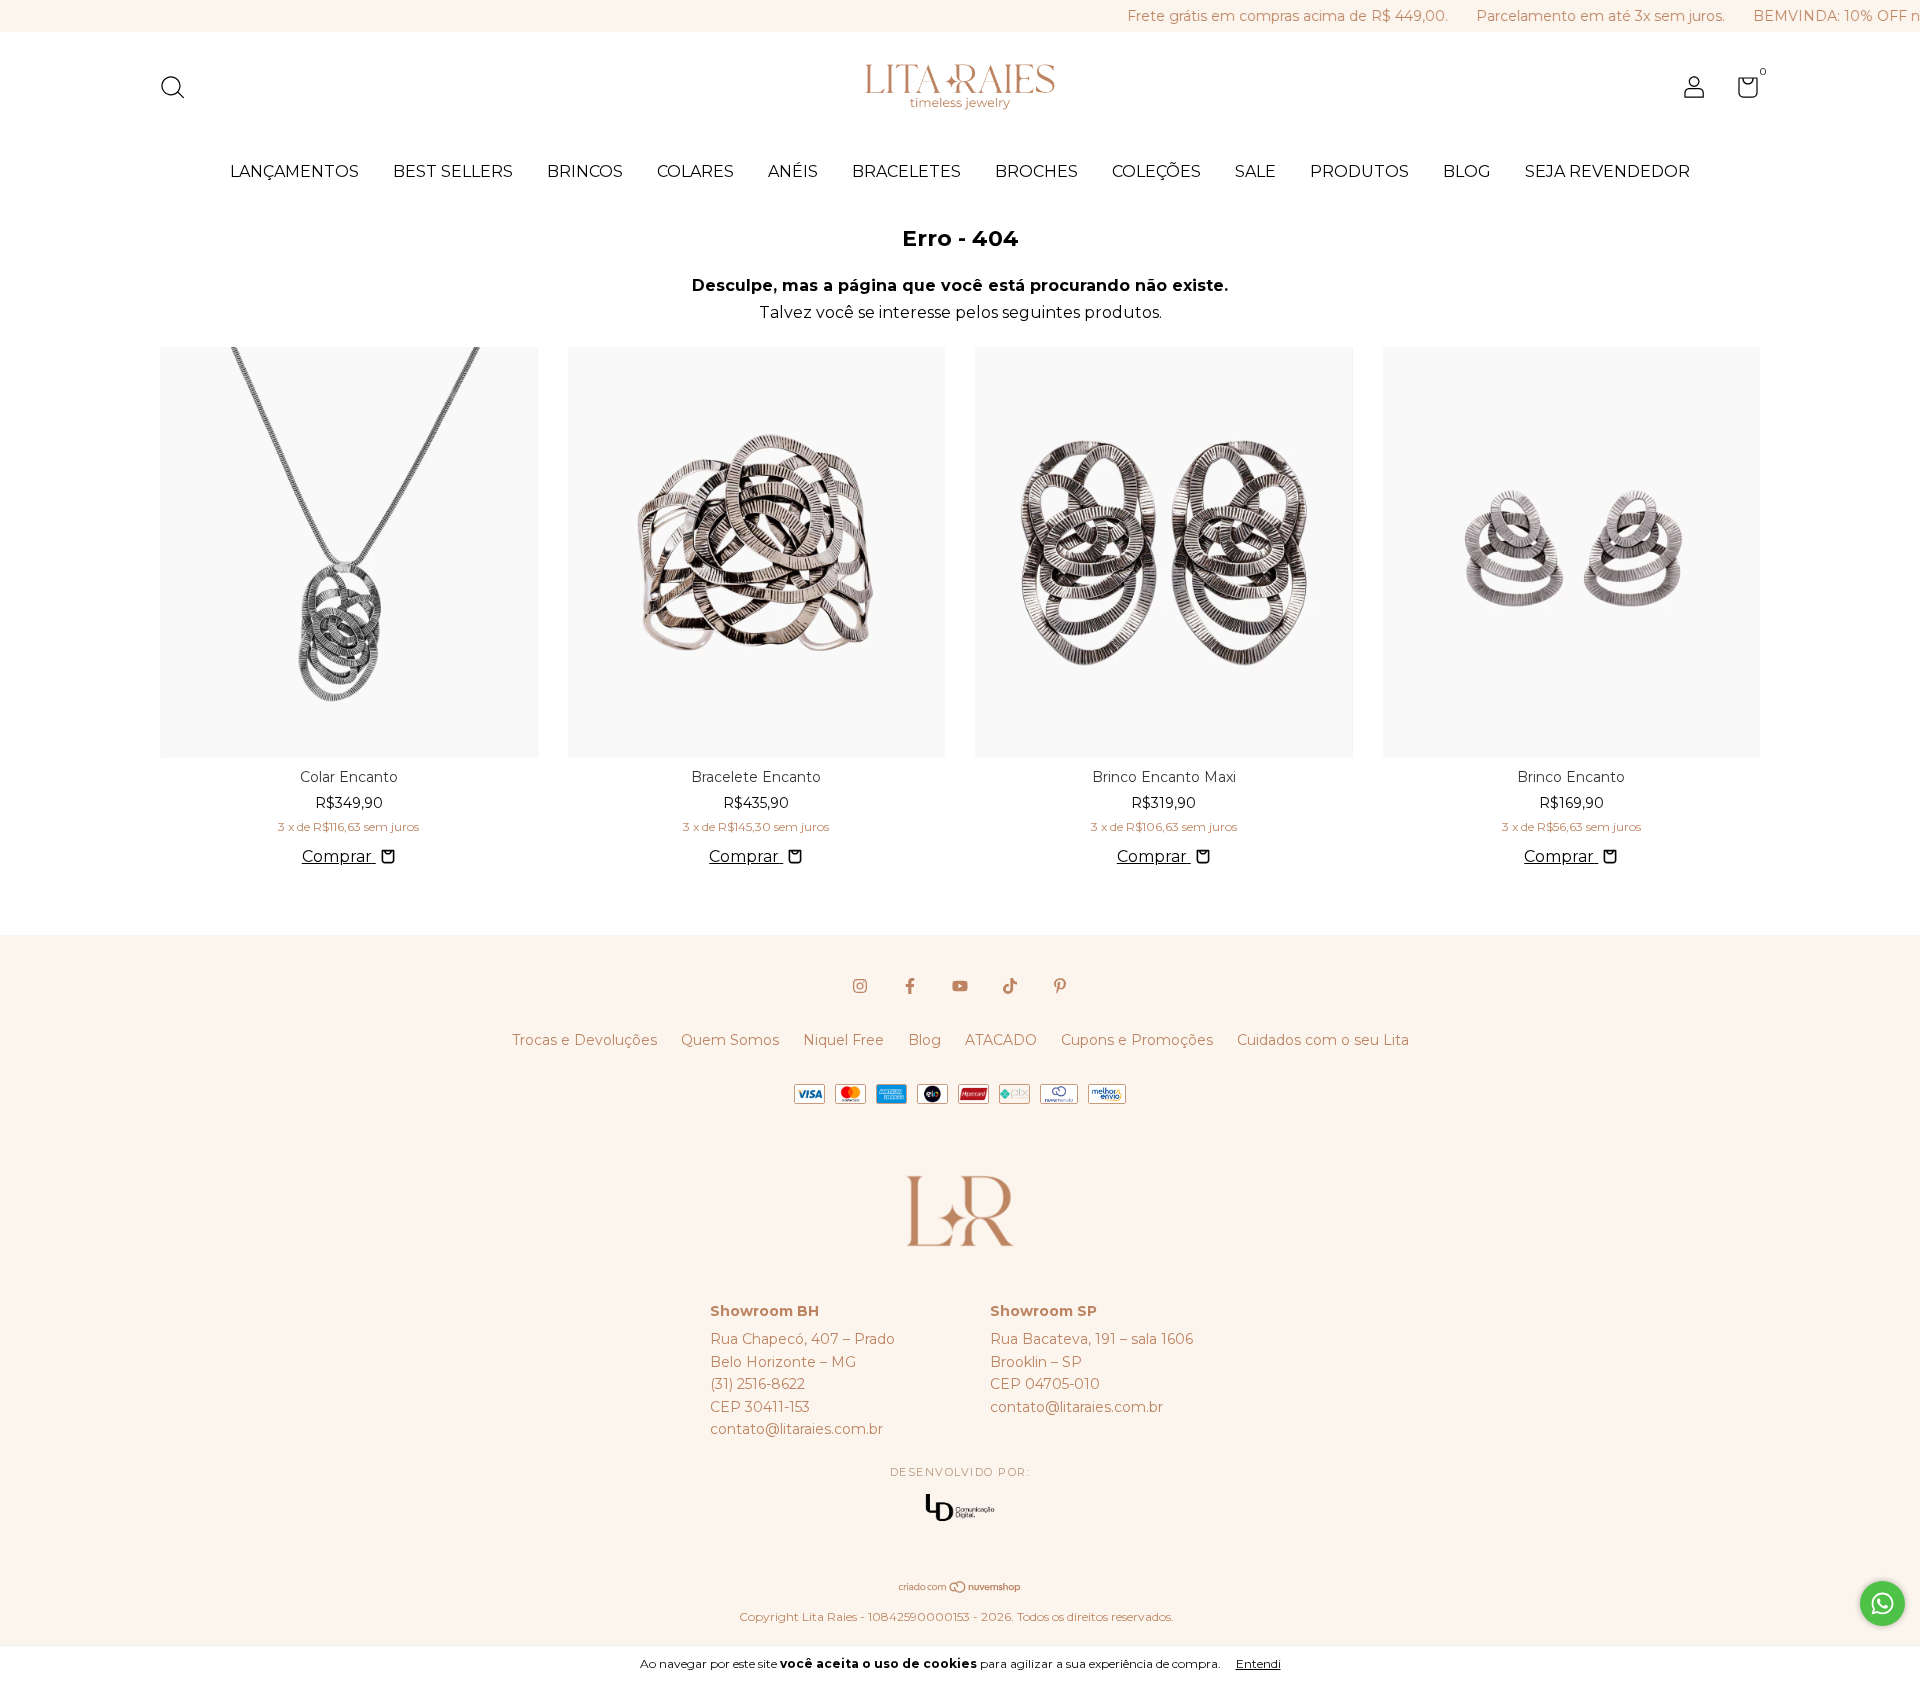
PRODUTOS (1359, 171)
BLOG (1467, 171)
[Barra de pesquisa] (179, 90)
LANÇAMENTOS (294, 171)
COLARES (695, 171)
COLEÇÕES (1156, 171)
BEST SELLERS (453, 171)
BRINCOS (585, 171)
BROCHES (1036, 171)
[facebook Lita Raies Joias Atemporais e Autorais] (910, 986)
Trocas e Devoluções (584, 1040)
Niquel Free (843, 1040)
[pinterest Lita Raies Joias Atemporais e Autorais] (1060, 986)
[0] (1740, 91)
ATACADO (1001, 1040)
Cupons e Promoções (1137, 1040)
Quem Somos (730, 1040)
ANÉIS (793, 171)
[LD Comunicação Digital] (960, 1509)
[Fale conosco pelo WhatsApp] (1882, 1603)
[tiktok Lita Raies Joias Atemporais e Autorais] (1010, 986)
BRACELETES (906, 171)
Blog (924, 1040)
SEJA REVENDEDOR (1607, 171)
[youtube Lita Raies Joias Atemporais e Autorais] (960, 986)
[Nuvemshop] (960, 1588)
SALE (1255, 171)
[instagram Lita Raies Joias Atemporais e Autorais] (860, 986)
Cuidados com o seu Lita (1323, 1040)
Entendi (1258, 1663)
